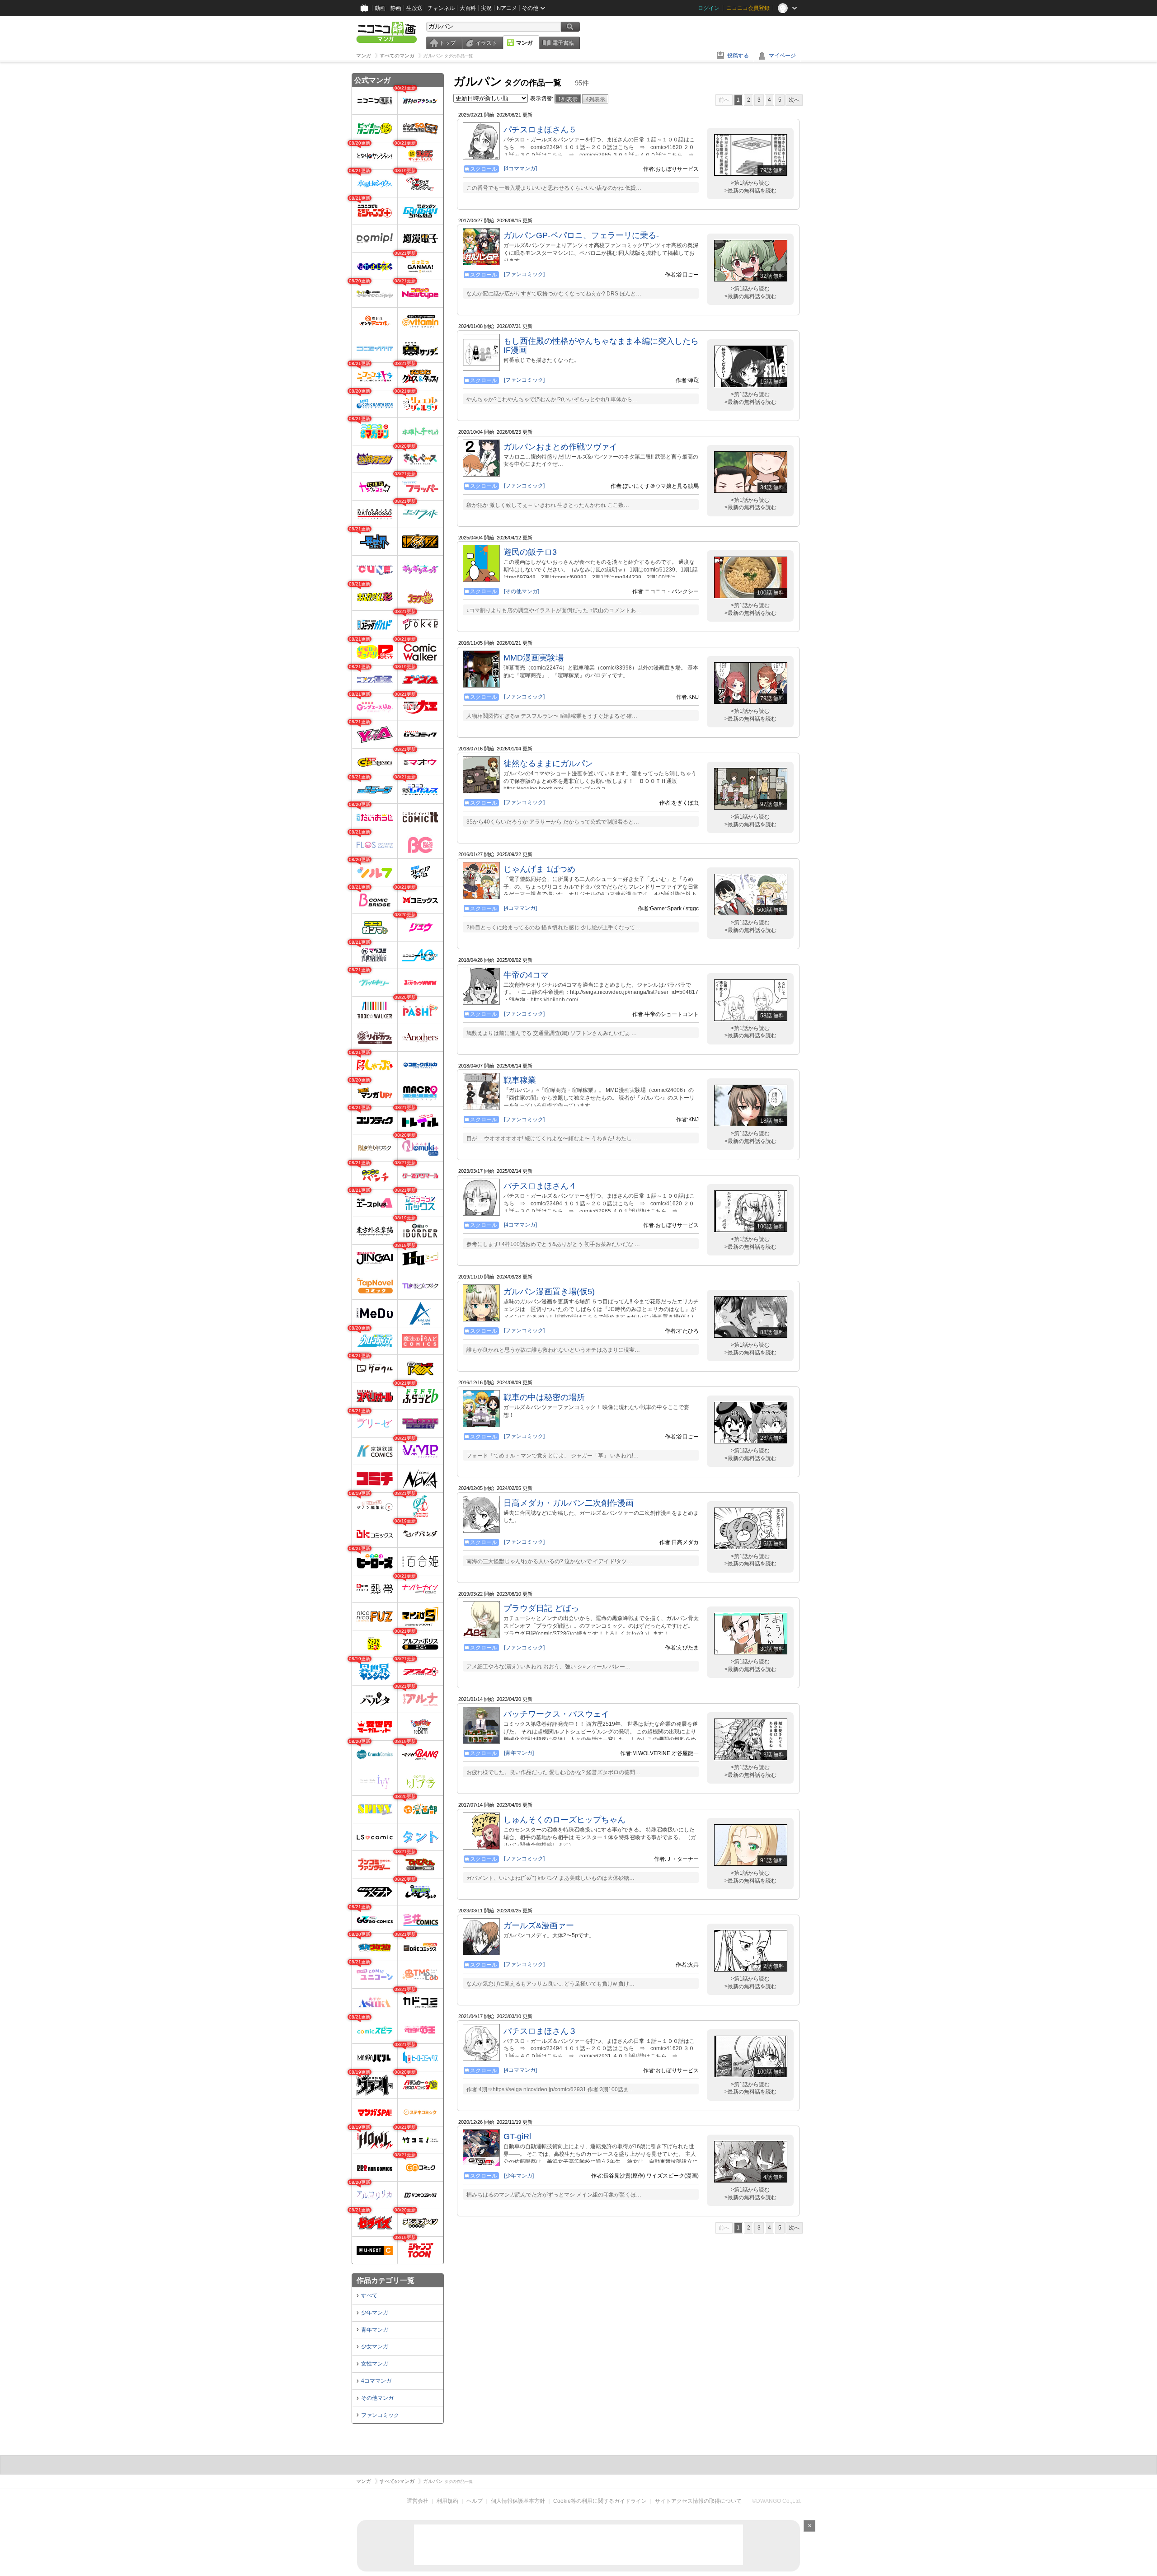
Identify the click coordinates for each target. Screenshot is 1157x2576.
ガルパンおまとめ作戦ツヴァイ (560, 447)
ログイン (709, 8)
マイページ (782, 56)
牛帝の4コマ (526, 975)
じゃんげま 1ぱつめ (539, 869)
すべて (369, 2295)
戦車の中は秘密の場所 (544, 1397)
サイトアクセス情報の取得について (698, 2501)
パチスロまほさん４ (540, 1186)
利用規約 (447, 2501)
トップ (447, 43)
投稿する (738, 56)
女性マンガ (375, 2364)
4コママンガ (376, 2381)
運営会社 (418, 2501)
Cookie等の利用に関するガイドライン (600, 2501)
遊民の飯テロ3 (530, 552)
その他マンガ (377, 2398)
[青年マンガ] (519, 1753)
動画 (380, 8)
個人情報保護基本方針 (518, 2501)
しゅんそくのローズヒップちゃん (564, 1820)
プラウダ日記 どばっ (541, 1608)
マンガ (524, 43)
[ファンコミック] (524, 274)
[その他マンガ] (522, 591)
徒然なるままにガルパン (548, 763)
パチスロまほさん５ (540, 130)
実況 (486, 8)
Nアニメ (507, 8)
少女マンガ (375, 2347)
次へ (794, 100)
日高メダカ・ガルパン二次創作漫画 (569, 1503)
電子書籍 (563, 43)
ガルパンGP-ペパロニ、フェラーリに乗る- (581, 235)
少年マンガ (375, 2313)
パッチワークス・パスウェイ (556, 1714)
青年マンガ (375, 2330)
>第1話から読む (750, 183)
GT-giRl (517, 2136)
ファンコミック (380, 2415)
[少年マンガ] (519, 2176)
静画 (396, 8)
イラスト (486, 43)
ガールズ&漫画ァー (539, 1925)
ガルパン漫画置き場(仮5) (549, 1292)
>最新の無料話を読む (750, 191)
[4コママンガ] (520, 169)
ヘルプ (475, 2501)
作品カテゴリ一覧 (386, 2280)
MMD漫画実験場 (534, 658)
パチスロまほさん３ (540, 2031)
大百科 (468, 8)
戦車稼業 (520, 1080)
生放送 (414, 8)
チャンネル (441, 8)
